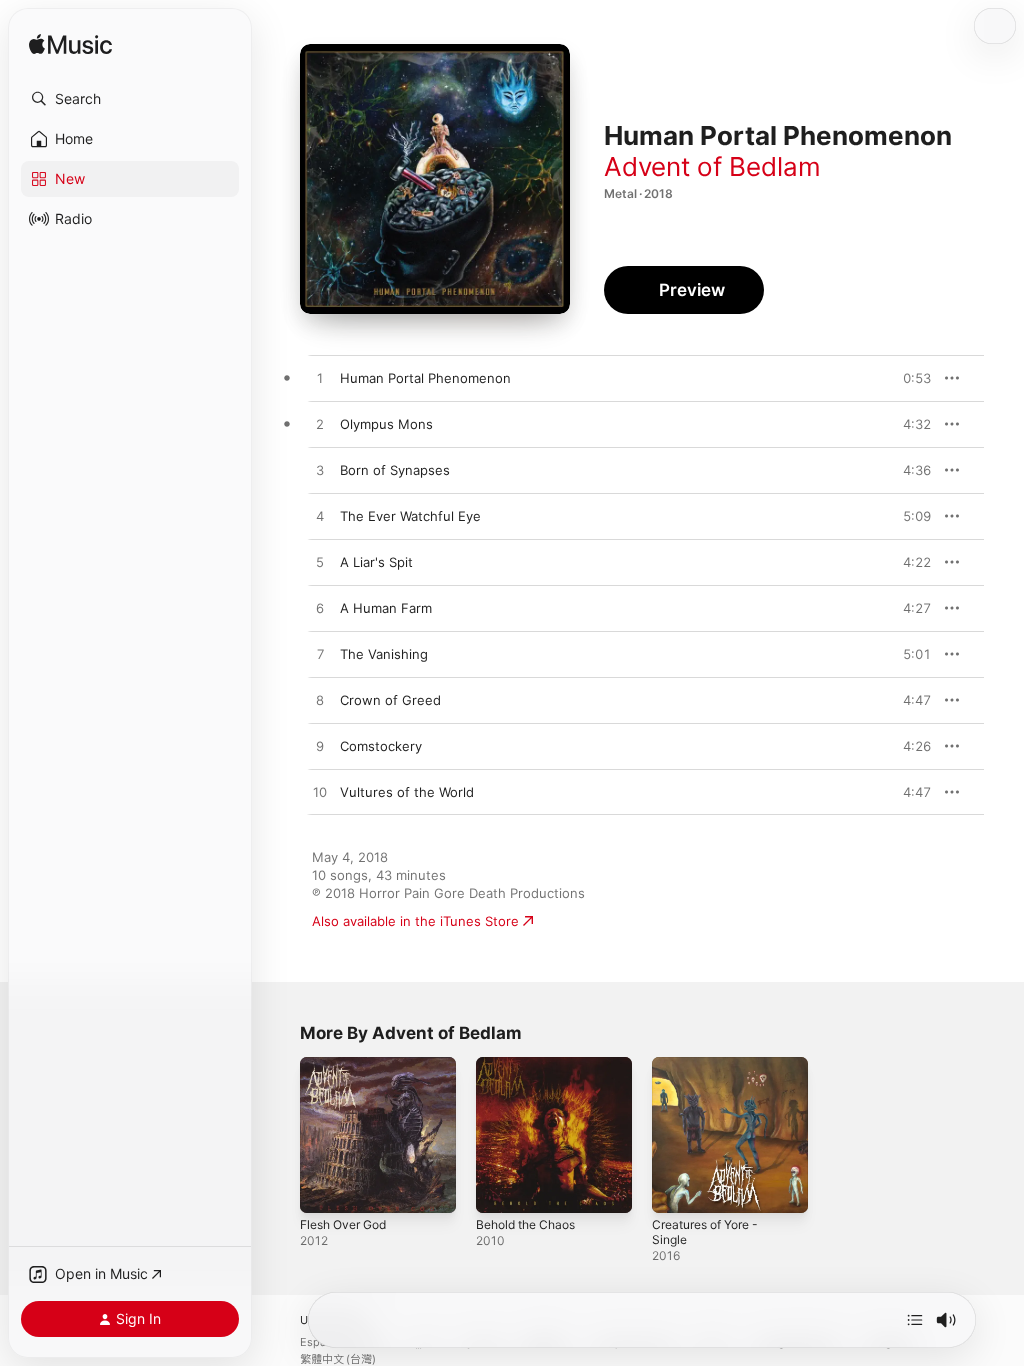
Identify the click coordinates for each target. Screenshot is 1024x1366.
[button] (130, 99)
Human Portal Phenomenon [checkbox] (425, 378)
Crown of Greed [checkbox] (390, 700)
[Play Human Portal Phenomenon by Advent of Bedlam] (320, 379)
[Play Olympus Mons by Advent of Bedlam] (320, 425)
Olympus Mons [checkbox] (386, 424)
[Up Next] (915, 1320)
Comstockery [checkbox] (381, 746)
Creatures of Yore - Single (705, 1232)
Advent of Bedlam (712, 166)
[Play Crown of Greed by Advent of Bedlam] (320, 701)
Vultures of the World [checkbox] (407, 792)
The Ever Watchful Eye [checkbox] (410, 516)
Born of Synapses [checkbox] (395, 470)
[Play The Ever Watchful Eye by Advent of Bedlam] (320, 517)
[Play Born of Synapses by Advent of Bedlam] (320, 471)
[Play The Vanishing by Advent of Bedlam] (320, 655)
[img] (70, 45)
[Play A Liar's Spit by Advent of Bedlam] (320, 563)
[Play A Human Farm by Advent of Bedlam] (320, 609)
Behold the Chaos (525, 1224)
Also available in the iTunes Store (415, 921)
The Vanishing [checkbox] (384, 654)
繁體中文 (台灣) (338, 1359)
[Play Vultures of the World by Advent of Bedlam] (320, 793)
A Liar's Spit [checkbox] (376, 562)
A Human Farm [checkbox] (386, 608)
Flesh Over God (343, 1224)
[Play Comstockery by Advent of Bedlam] (320, 747)
